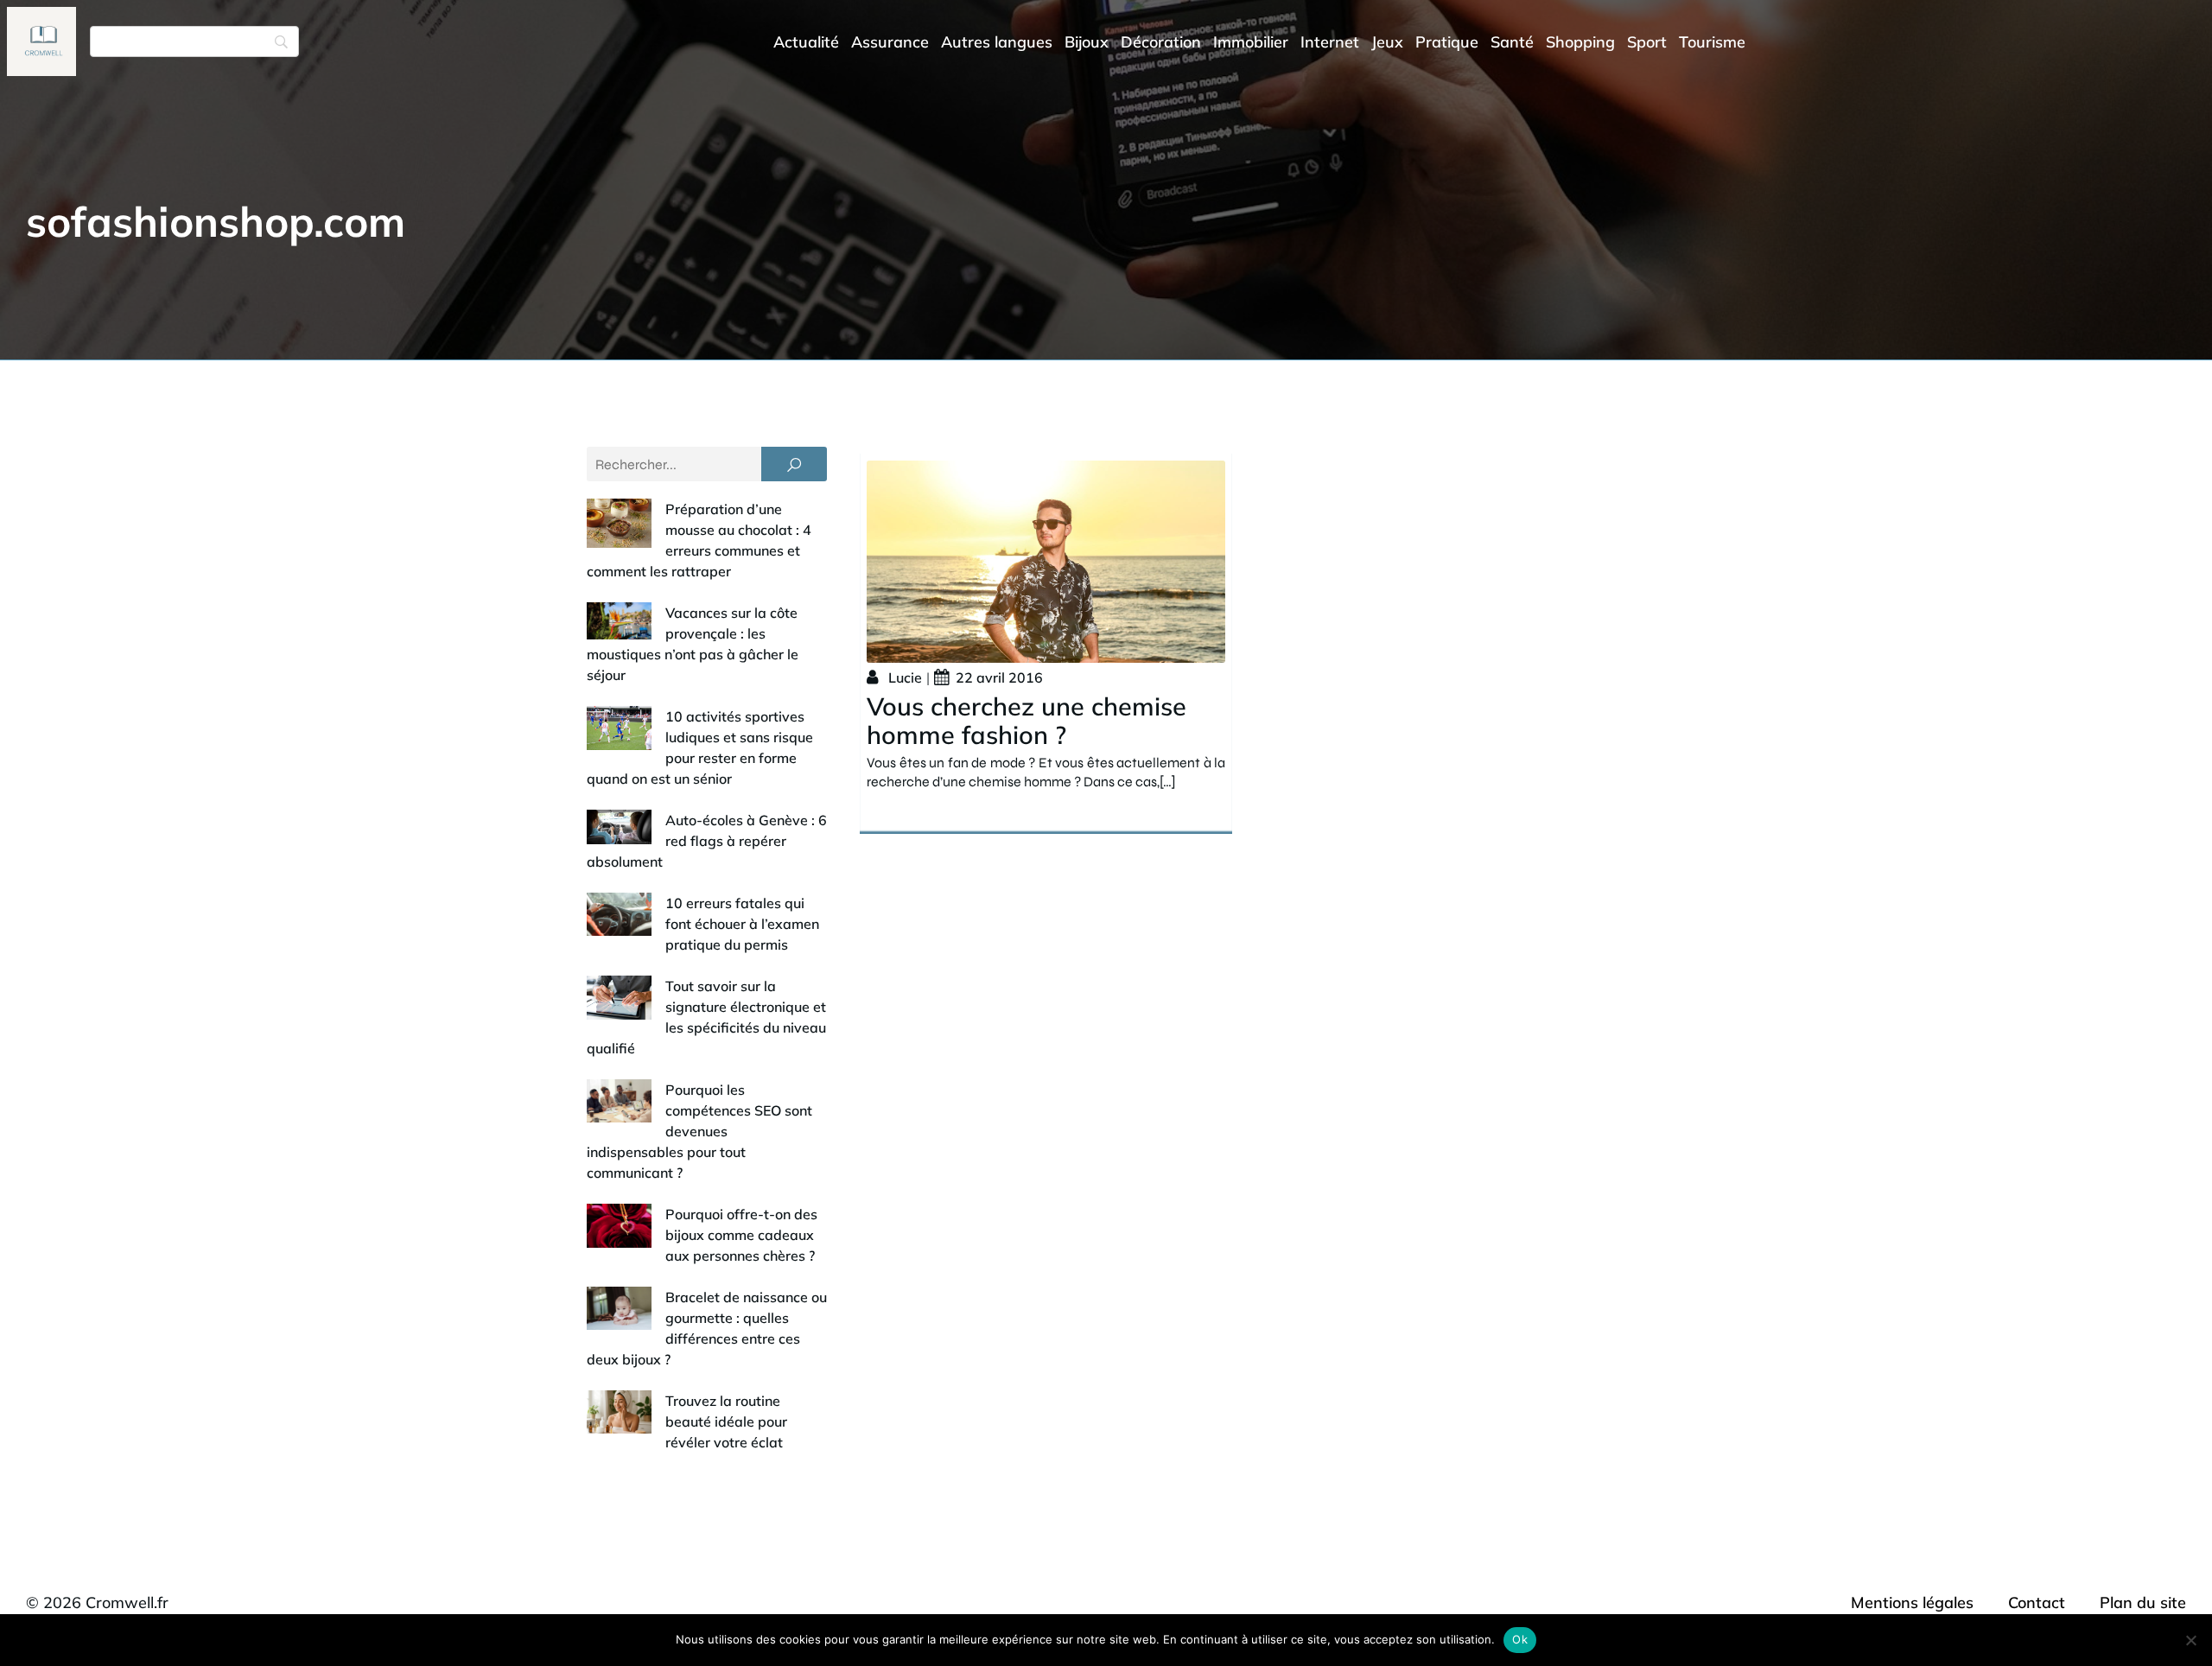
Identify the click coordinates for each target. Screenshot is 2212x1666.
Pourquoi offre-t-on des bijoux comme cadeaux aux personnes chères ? (741, 1235)
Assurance (890, 42)
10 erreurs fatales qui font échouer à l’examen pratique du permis (742, 924)
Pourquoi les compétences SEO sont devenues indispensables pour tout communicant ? (699, 1131)
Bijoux (1087, 42)
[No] (2190, 1640)
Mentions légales (1912, 1602)
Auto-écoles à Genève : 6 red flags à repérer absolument (707, 841)
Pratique (1447, 42)
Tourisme (1712, 42)
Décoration (1161, 42)
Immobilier (1251, 42)
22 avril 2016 (999, 677)
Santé (1512, 42)
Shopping (1580, 42)
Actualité (806, 42)
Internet (1330, 42)
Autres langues (997, 42)
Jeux (1387, 42)
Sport (1647, 42)
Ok (1520, 1639)
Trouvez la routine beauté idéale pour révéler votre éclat (726, 1421)
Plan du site (2143, 1602)
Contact (2037, 1602)
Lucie (905, 677)
